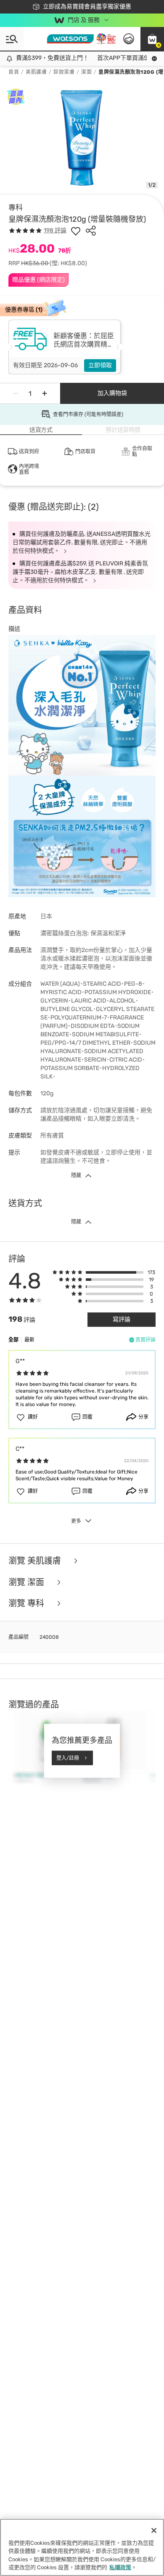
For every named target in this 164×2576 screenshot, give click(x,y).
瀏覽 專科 (27, 1604)
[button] (152, 39)
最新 (29, 1340)
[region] (82, 2547)
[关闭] (154, 2530)
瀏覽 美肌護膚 (36, 1561)
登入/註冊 (68, 1758)
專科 (16, 207)
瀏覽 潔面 (27, 1582)
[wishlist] (76, 231)
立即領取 (100, 365)
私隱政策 (120, 2567)
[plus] (45, 393)
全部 (13, 1340)
